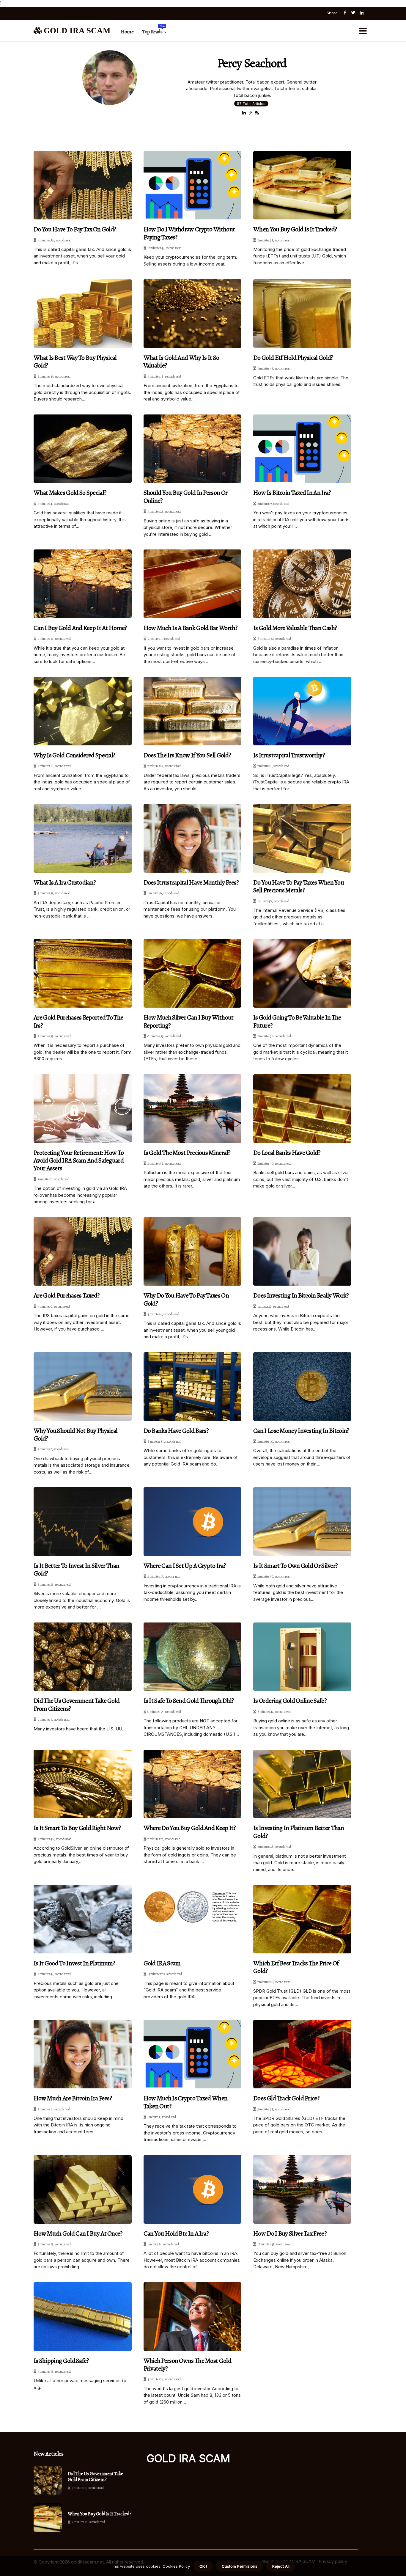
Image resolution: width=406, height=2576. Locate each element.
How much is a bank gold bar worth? (191, 628)
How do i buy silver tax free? (290, 2233)
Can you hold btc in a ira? (176, 2233)
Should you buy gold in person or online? (186, 497)
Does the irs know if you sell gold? (187, 755)
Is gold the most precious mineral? (187, 1153)
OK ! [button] (203, 2566)
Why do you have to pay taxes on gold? (186, 1299)
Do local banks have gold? (287, 1153)
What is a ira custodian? (64, 882)
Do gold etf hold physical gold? (293, 358)
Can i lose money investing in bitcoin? (301, 1431)
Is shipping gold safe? (61, 2361)
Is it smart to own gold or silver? (295, 1566)
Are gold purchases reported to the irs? (78, 1021)
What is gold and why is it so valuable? (181, 362)
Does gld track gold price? (286, 2098)
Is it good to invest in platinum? (74, 1963)
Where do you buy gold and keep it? (190, 1828)
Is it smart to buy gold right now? (77, 1828)
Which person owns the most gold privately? (187, 2365)
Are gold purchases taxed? (67, 1295)
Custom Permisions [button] (240, 2566)
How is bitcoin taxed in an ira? (292, 493)
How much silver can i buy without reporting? (189, 1021)
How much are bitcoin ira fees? (73, 2098)
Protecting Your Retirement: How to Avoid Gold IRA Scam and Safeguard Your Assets (79, 1161)
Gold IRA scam (162, 1963)
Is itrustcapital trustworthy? (289, 755)
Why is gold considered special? (74, 755)
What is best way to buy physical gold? (75, 362)
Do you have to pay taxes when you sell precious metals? (299, 886)
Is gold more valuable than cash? (295, 628)
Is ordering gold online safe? (290, 1701)
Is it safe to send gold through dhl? (189, 1701)
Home (127, 32)
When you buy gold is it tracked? (295, 229)
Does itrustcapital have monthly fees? (191, 882)
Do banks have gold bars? (176, 1431)
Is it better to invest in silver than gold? (76, 1570)
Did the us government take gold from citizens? (77, 1705)
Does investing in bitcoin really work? (301, 1295)
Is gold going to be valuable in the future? (297, 1021)
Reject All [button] (281, 2566)
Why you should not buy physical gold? (75, 1435)
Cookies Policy (176, 2566)
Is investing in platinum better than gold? (299, 1832)
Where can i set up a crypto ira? (185, 1566)
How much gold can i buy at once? (78, 2233)
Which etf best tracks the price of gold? (296, 1967)
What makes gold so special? (70, 493)
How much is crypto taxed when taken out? (186, 2102)
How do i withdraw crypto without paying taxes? (189, 233)
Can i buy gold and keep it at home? (80, 628)
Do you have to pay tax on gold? (75, 229)
